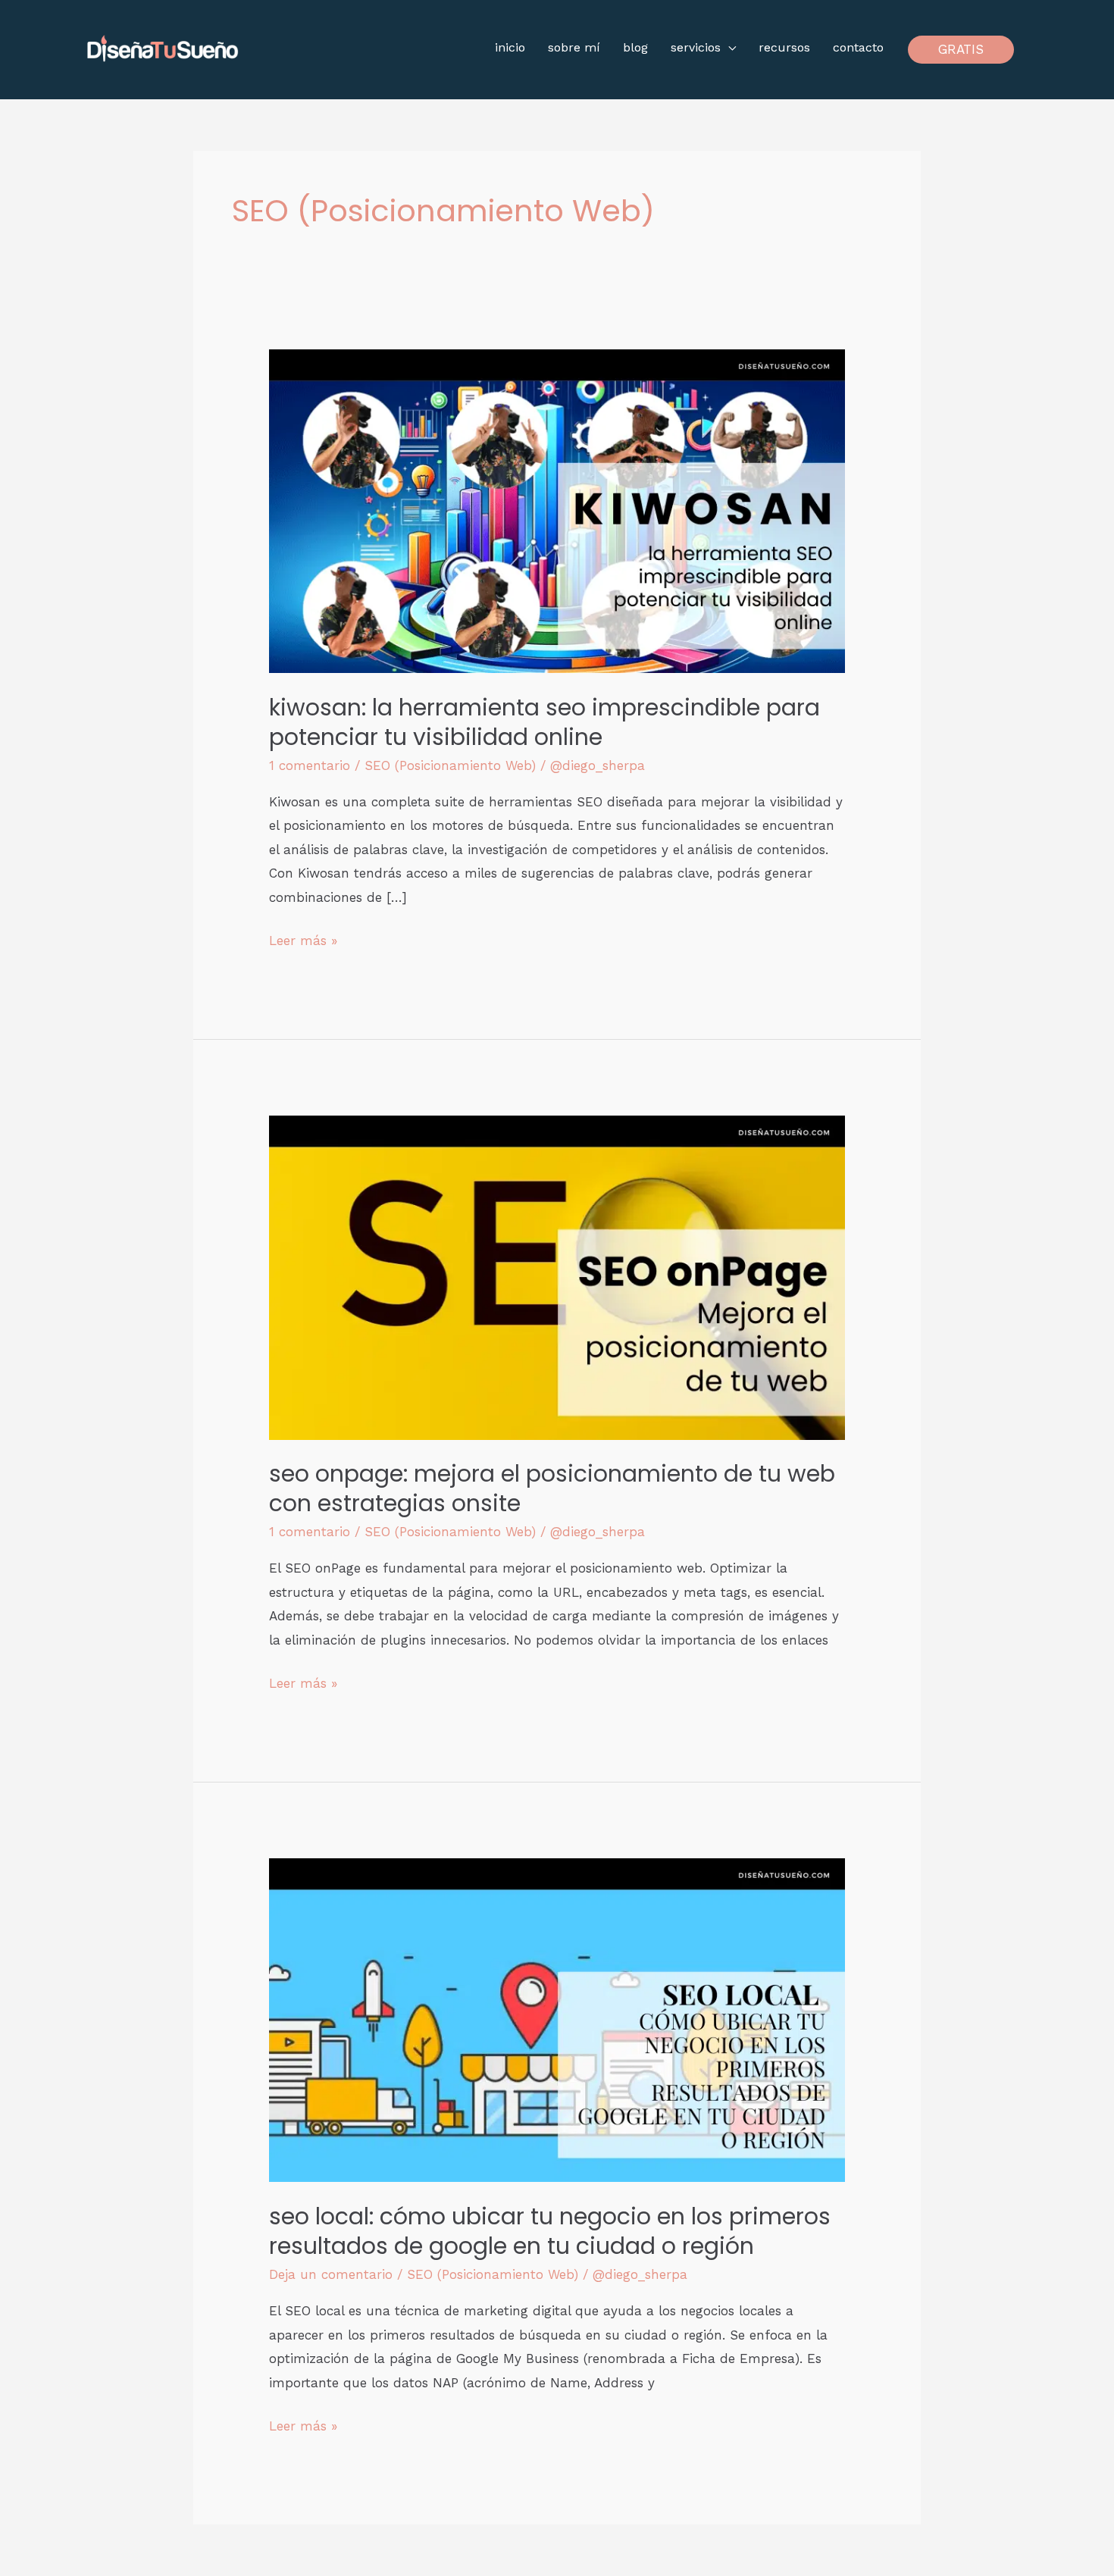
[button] (961, 50)
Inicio (510, 47)
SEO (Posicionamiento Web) (450, 765)
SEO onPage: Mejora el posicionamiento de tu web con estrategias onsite (552, 1488)
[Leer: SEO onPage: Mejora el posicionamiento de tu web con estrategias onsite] (557, 1276)
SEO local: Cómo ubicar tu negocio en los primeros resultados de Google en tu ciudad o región (550, 2231)
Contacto (858, 47)
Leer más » (303, 939)
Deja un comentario (331, 2274)
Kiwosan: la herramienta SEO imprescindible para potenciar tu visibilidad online (544, 722)
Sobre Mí (574, 47)
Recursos (784, 47)
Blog (635, 47)
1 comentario (310, 765)
